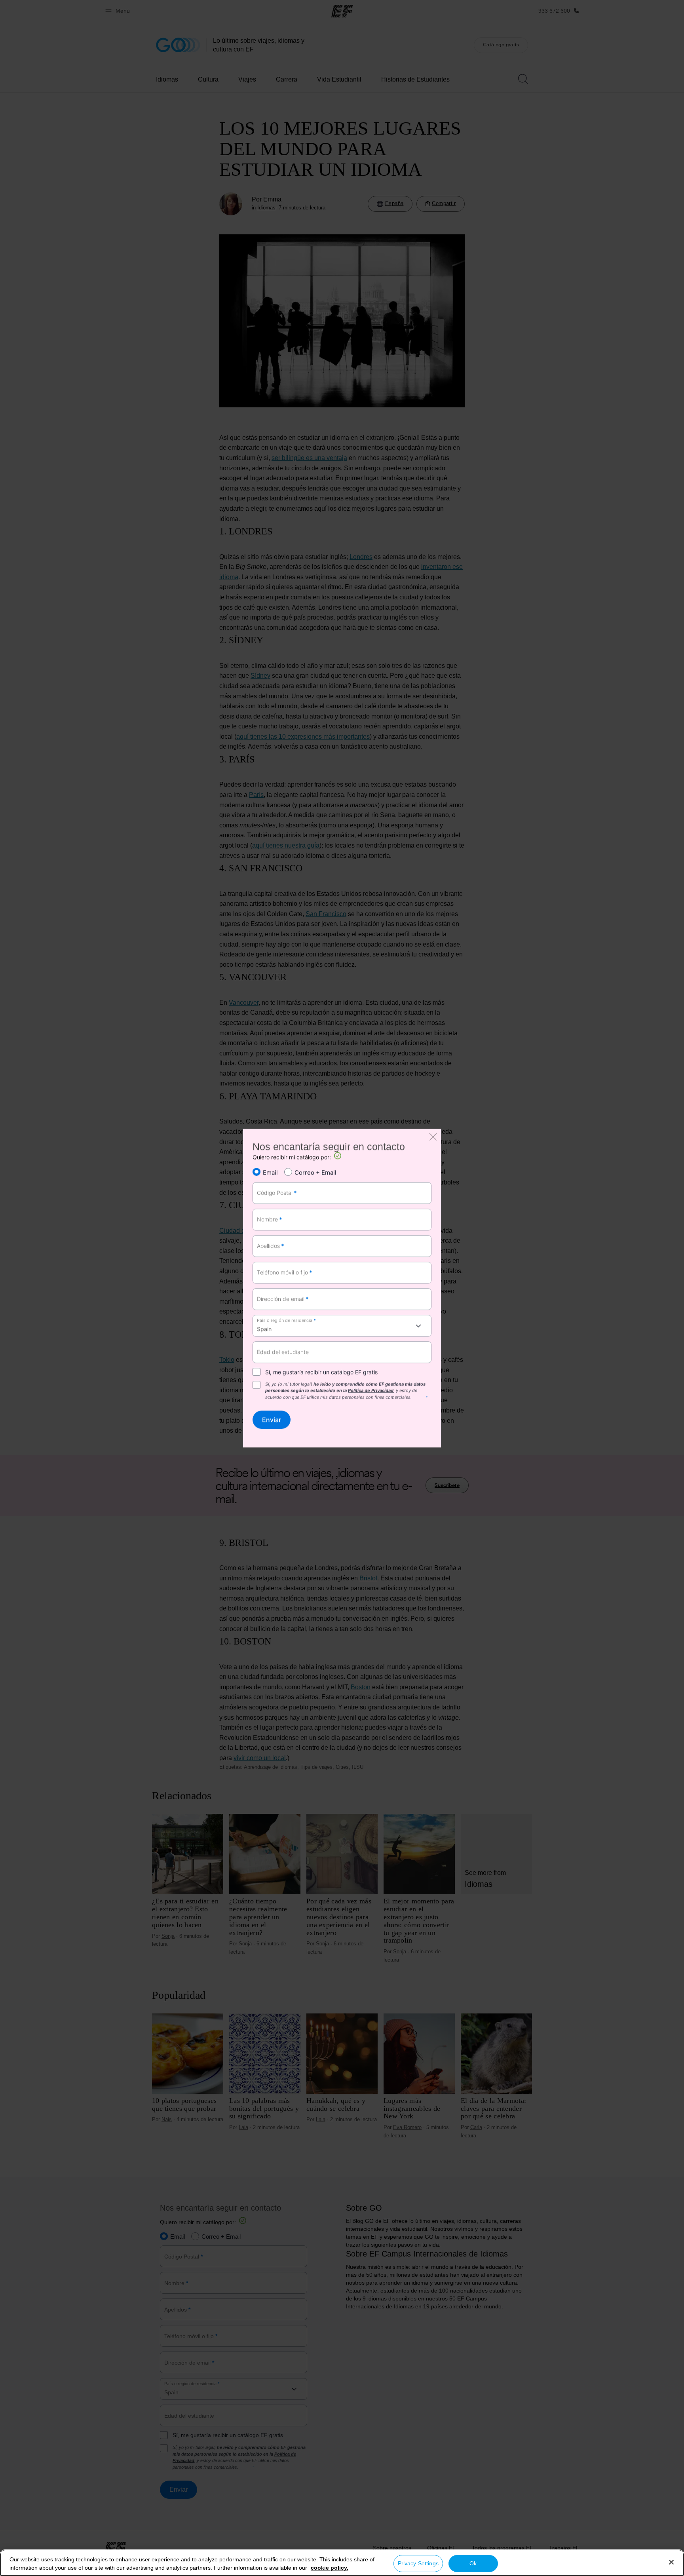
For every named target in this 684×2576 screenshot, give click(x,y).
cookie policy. (330, 2568)
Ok (473, 2563)
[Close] (671, 2562)
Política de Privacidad (371, 1391)
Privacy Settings (418, 2563)
